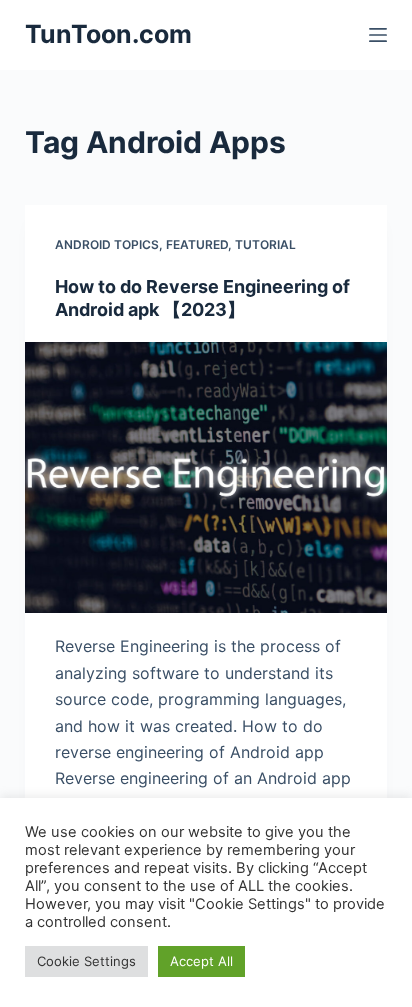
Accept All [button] (201, 961)
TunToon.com (108, 34)
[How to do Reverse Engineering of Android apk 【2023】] (206, 478)
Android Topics (107, 244)
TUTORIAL (265, 244)
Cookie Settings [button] (86, 961)
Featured (197, 244)
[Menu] (378, 35)
